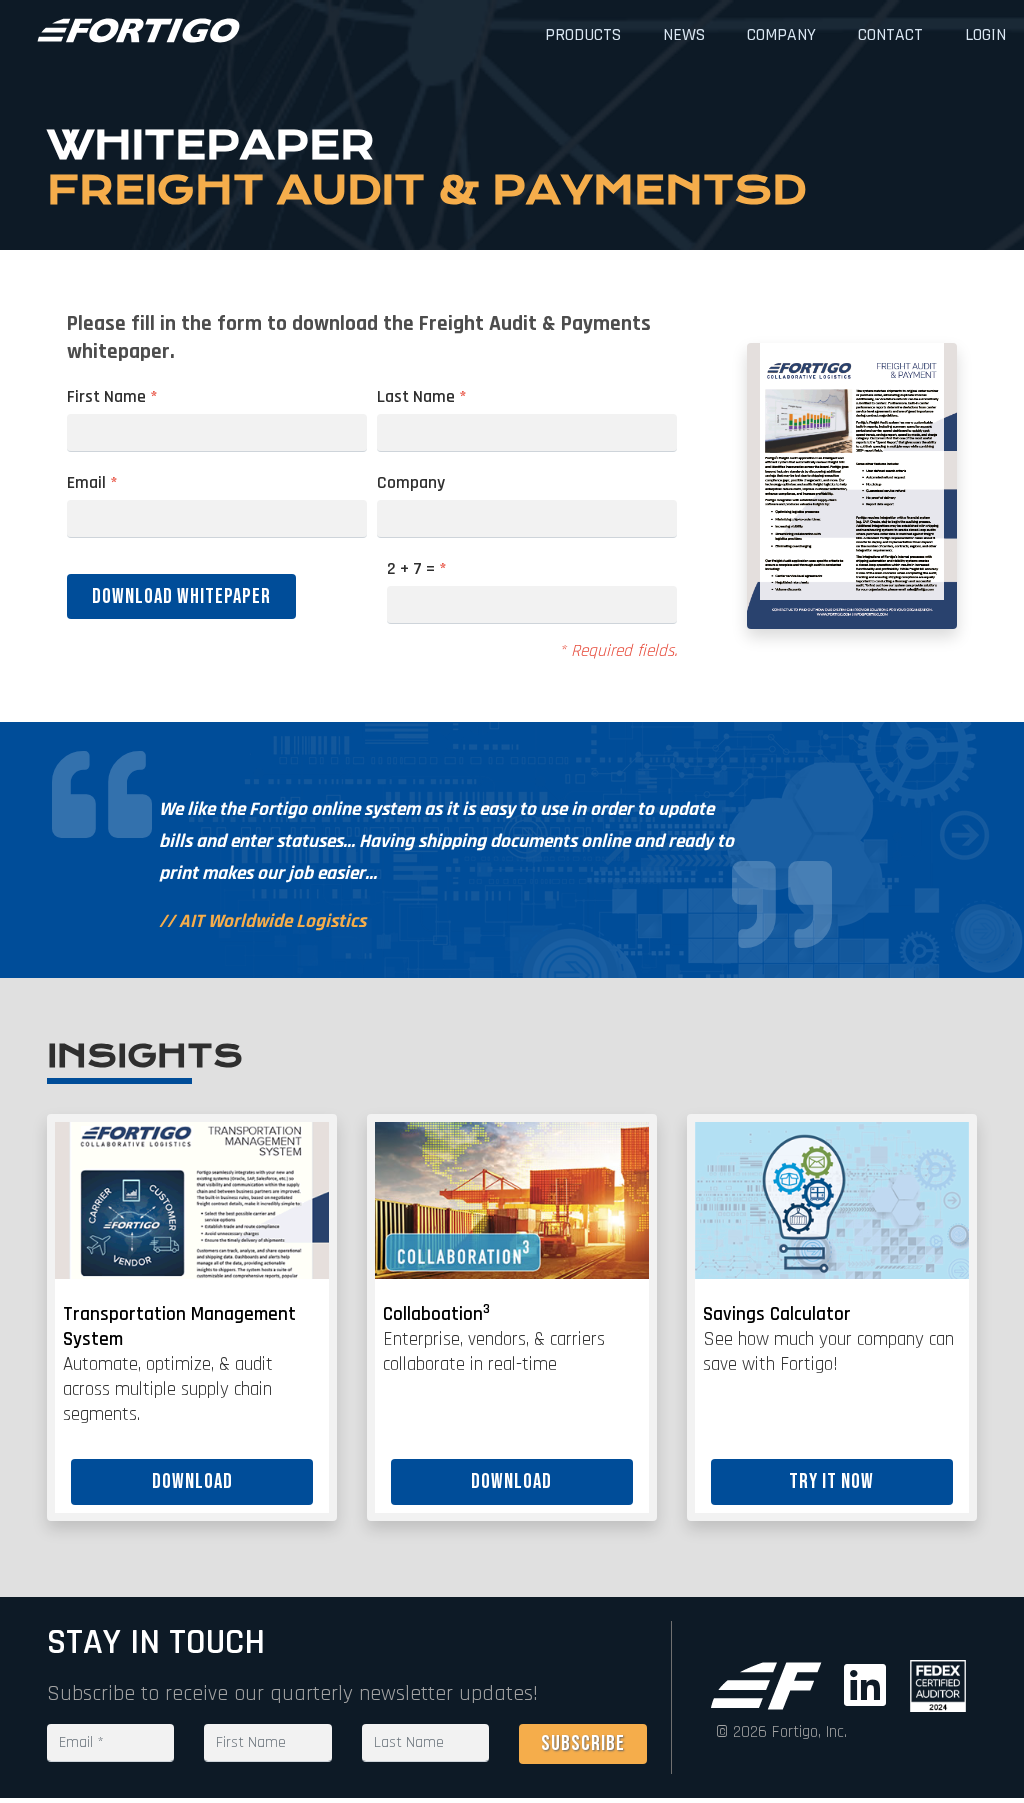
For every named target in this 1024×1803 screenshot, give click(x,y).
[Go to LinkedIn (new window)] (869, 1686)
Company (781, 35)
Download (192, 1481)
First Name (112, 397)
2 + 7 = (417, 569)
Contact (890, 35)
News (684, 35)
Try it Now (831, 1481)
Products (583, 35)
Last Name (422, 397)
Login (985, 35)
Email (92, 483)
